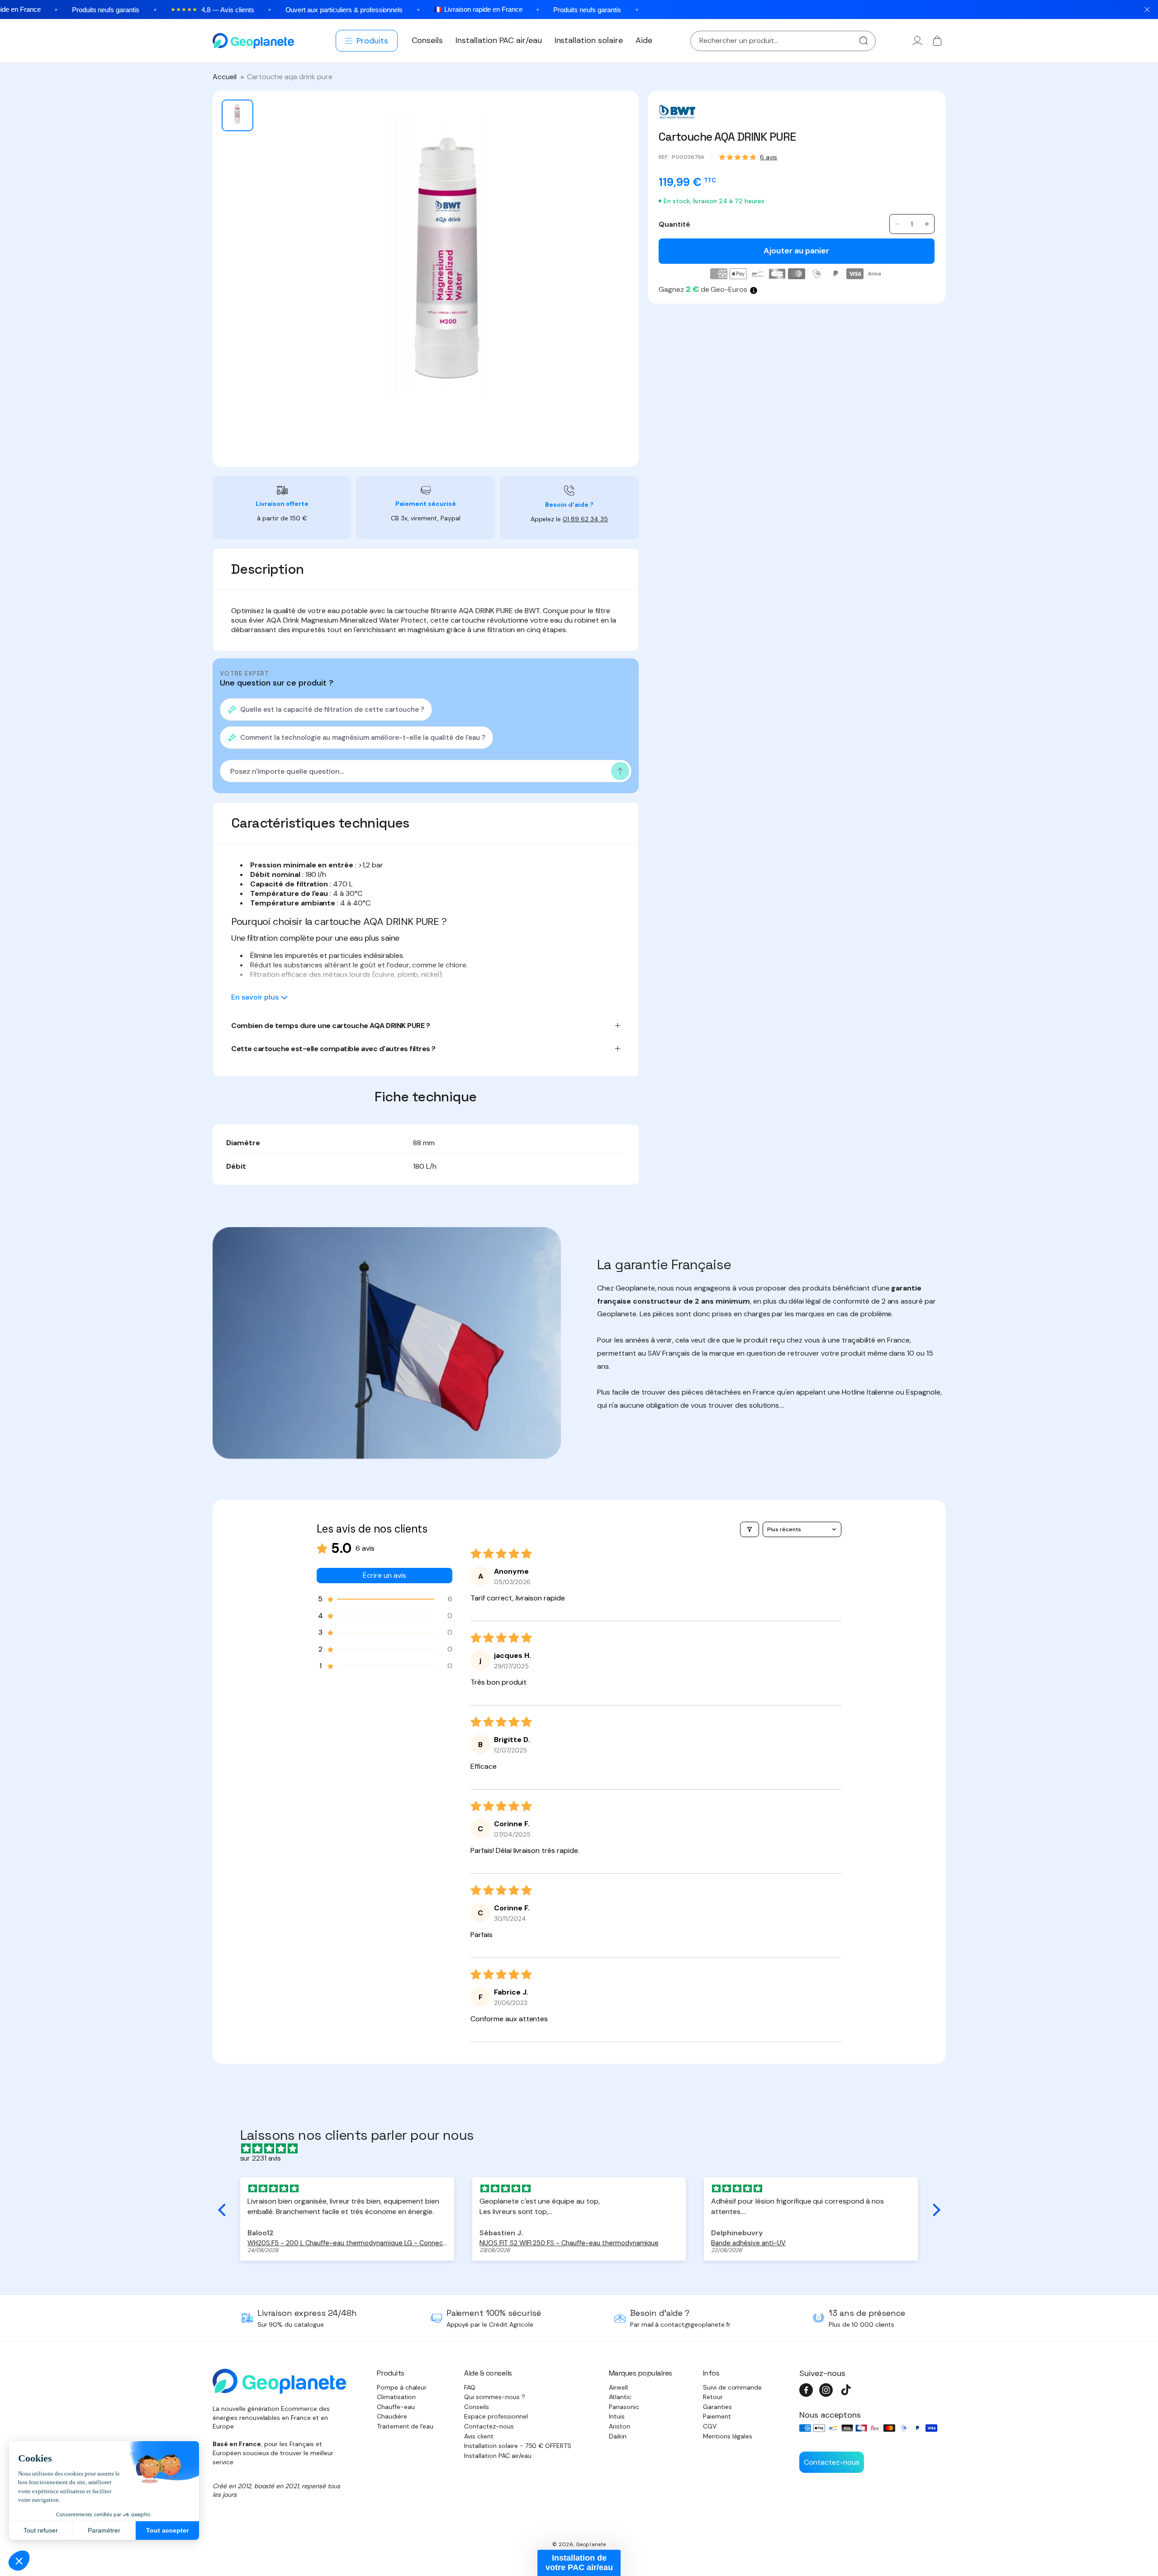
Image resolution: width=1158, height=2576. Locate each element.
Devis (626, 1319)
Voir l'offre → (534, 1319)
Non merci (579, 1354)
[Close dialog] (669, 1200)
